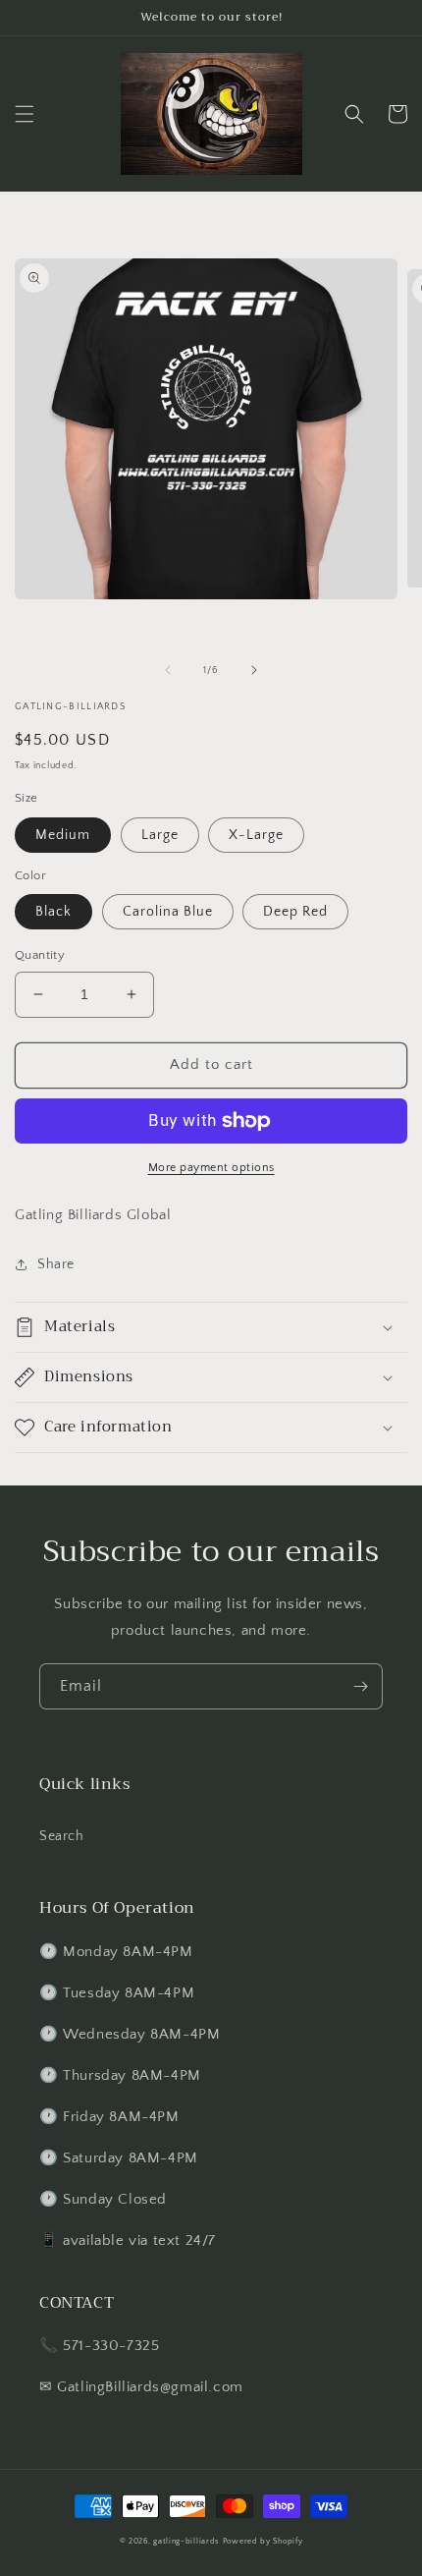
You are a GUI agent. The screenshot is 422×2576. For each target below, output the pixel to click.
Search (62, 1836)
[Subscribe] (360, 1686)
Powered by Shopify (263, 2541)
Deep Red (295, 912)
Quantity (40, 955)
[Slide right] (254, 670)
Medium (63, 835)
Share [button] (56, 1264)
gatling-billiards (186, 2541)
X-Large (256, 835)
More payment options (211, 1168)
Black (53, 912)
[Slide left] (168, 670)
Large (160, 835)
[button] (25, 114)
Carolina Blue (168, 912)
